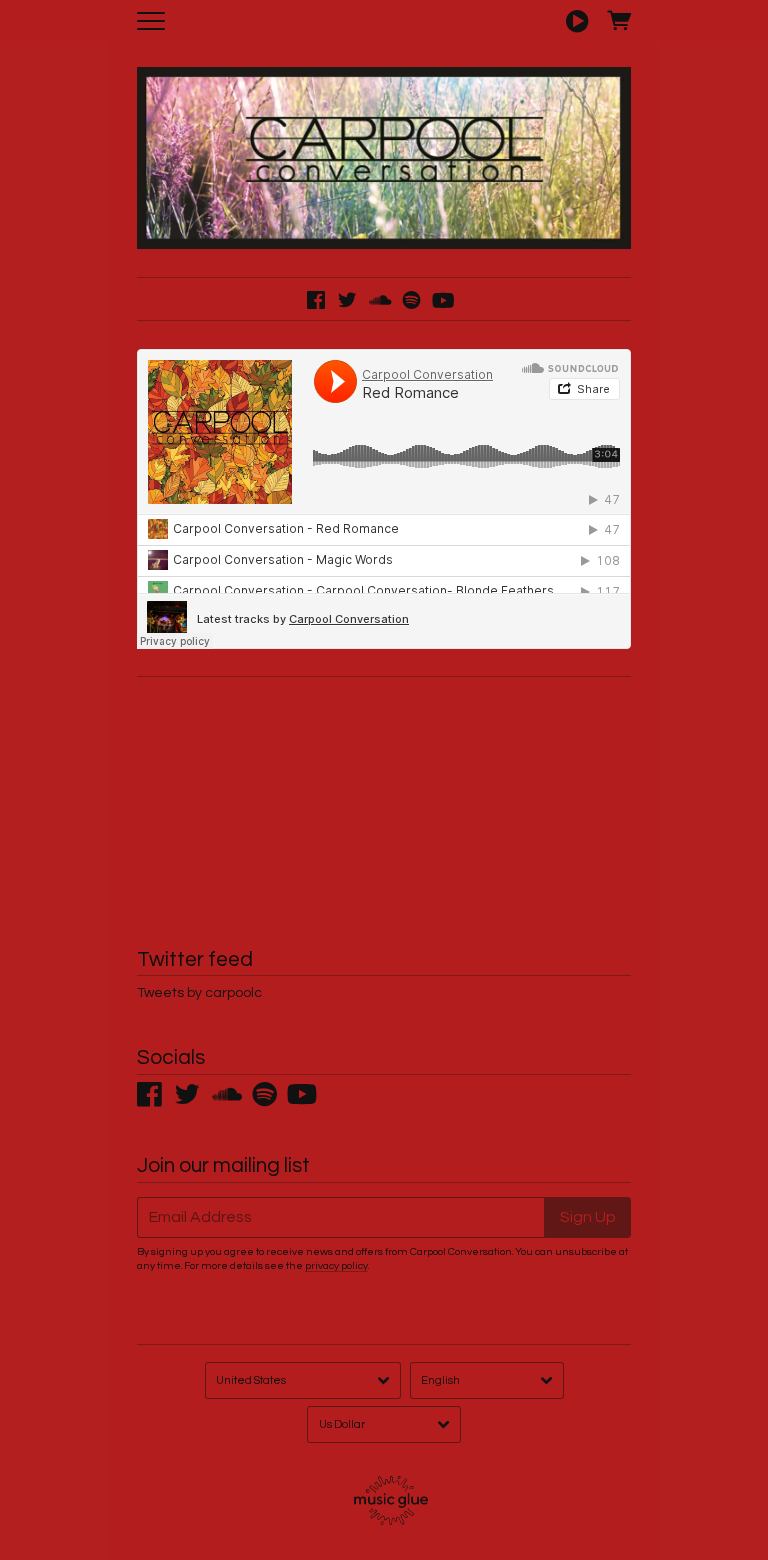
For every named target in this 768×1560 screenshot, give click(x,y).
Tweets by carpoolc (199, 993)
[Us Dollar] (384, 1424)
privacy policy (336, 1265)
